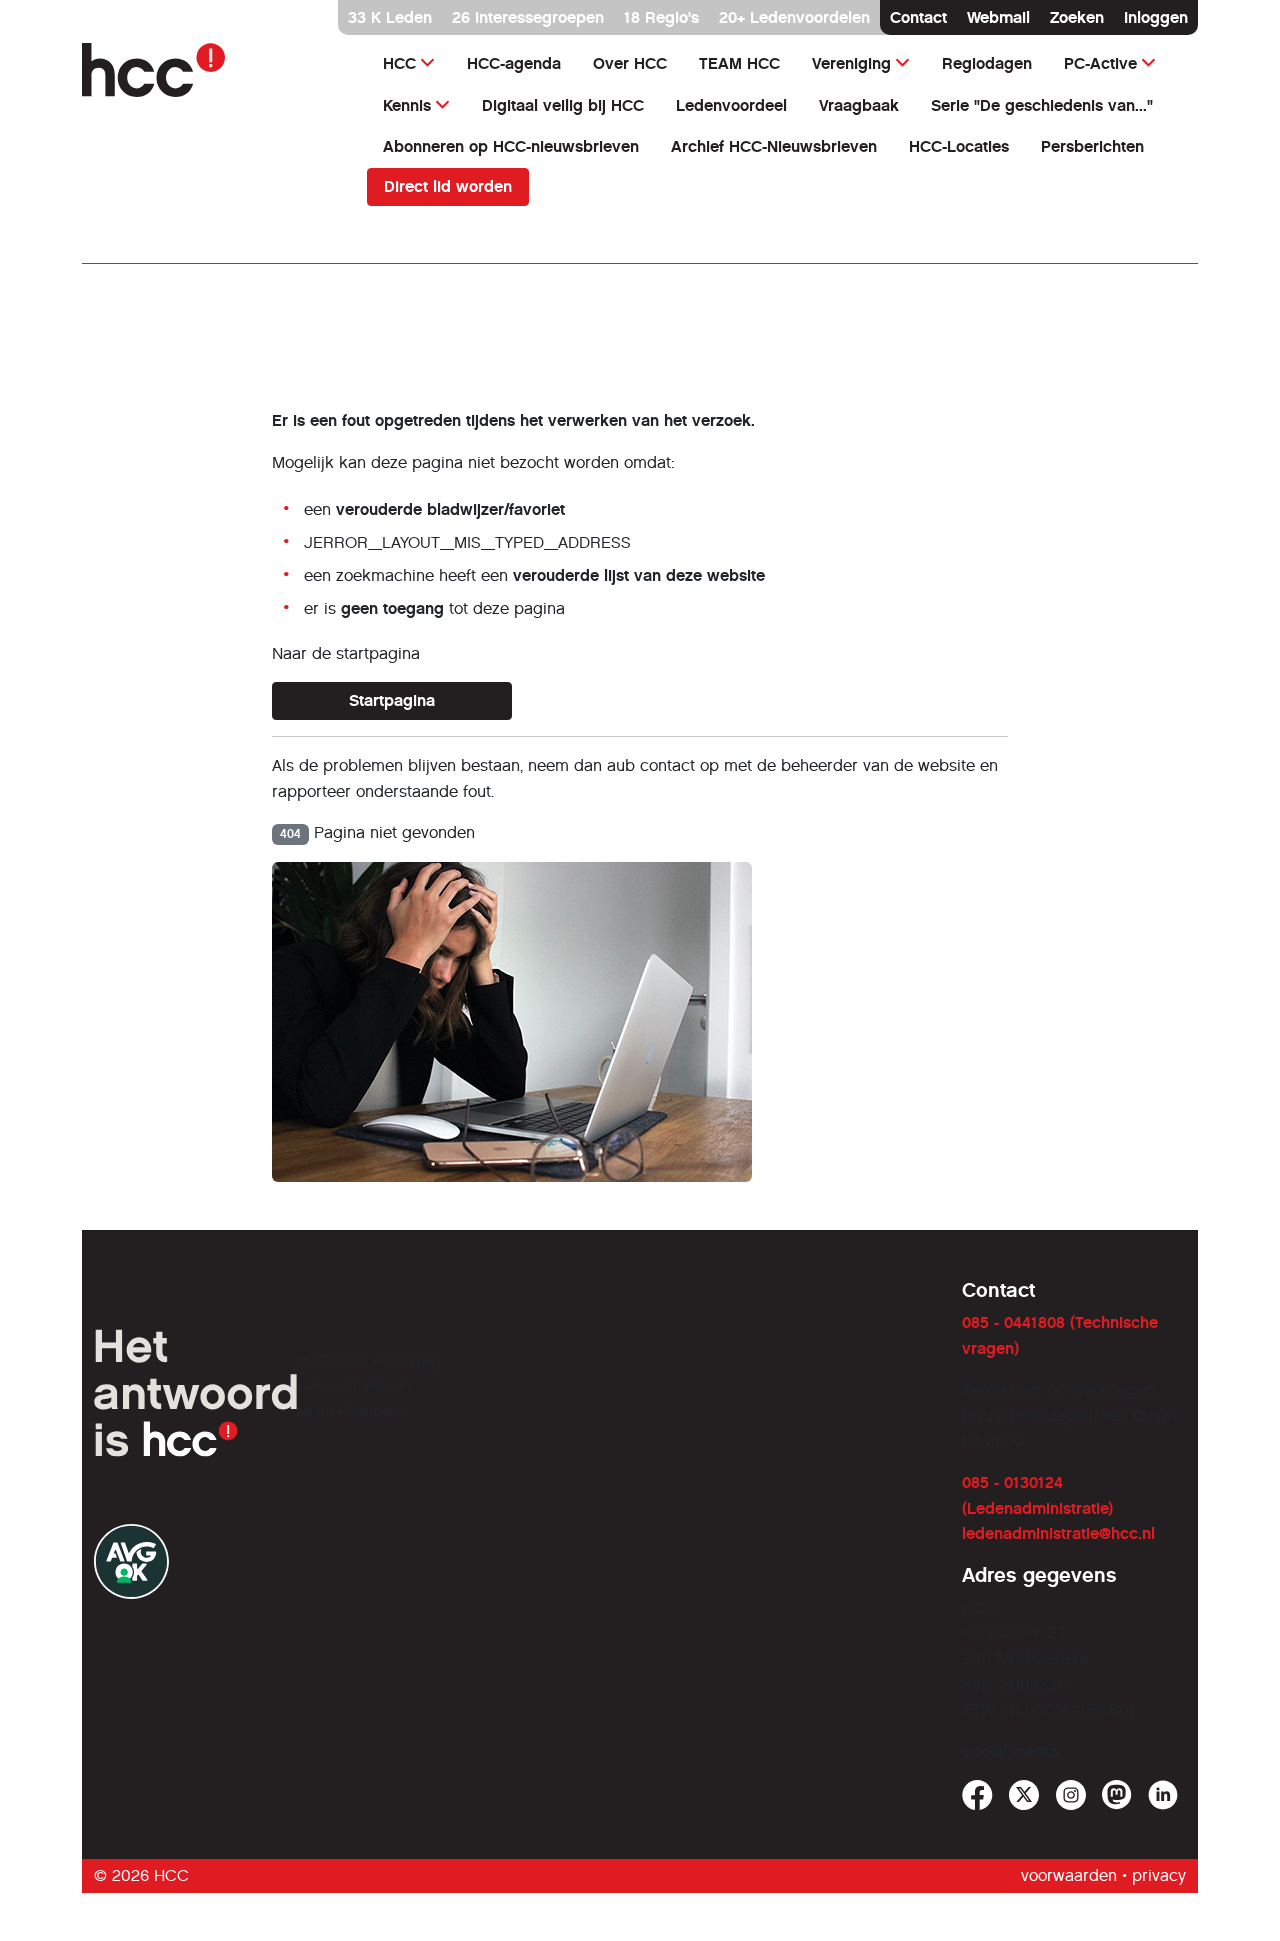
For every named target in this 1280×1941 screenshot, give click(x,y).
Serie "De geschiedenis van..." (1042, 105)
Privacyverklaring (531, 1392)
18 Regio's (661, 17)
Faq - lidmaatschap (537, 1341)
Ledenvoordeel (731, 105)
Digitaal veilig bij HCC (563, 105)
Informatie (503, 1367)
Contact (918, 17)
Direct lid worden (448, 186)
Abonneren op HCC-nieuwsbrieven (511, 146)
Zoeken (1077, 17)
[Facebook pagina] (977, 1795)
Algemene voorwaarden (803, 1367)
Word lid (496, 1290)
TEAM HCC (739, 63)
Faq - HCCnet (763, 1341)
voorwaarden (1069, 1875)
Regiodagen (987, 63)
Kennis (407, 105)
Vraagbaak (859, 105)
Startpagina (392, 700)
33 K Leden (390, 17)
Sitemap (496, 1316)
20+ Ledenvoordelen (794, 17)
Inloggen (1156, 17)
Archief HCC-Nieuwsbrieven (774, 146)
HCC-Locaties (959, 146)
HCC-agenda (514, 63)
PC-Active (1100, 63)
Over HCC (630, 63)
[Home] (212, 70)
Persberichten (1092, 146)
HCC (399, 63)
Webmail (998, 17)
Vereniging (851, 63)
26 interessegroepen (528, 17)
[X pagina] (1024, 1795)
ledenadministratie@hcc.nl (1058, 1533)
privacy (1159, 1875)
